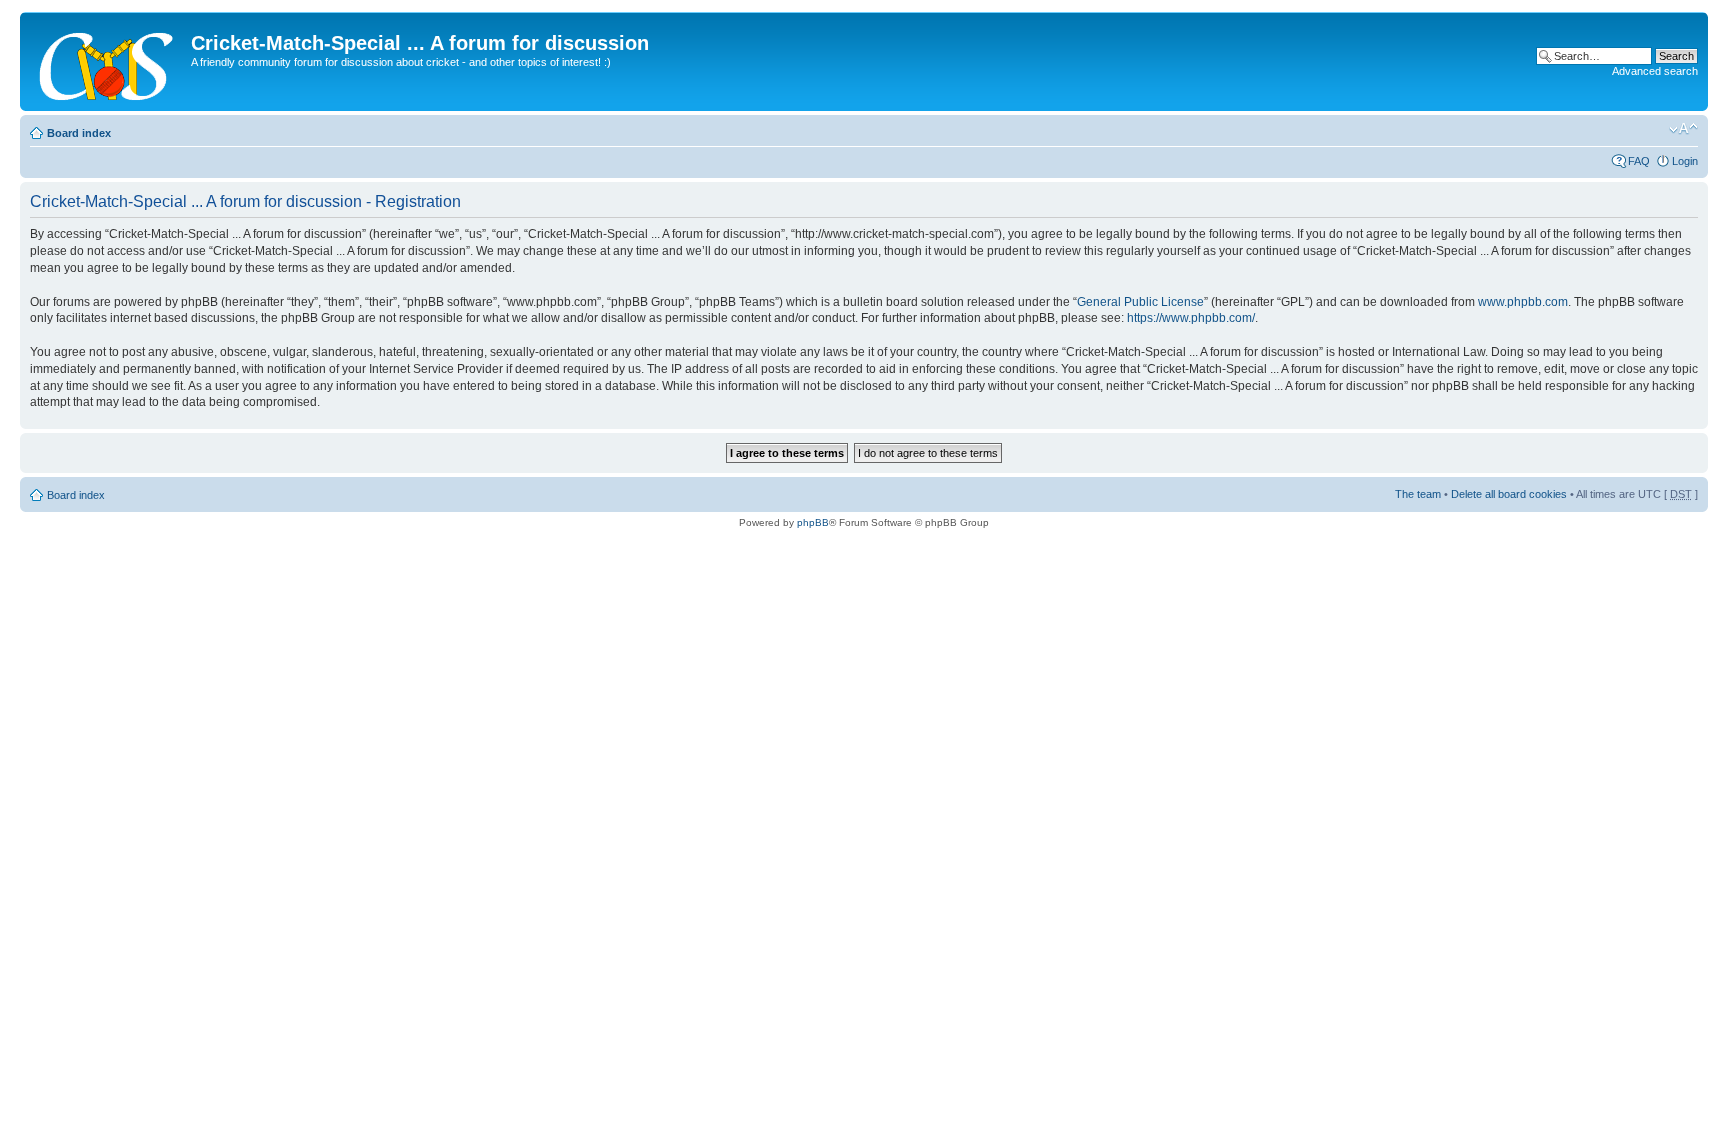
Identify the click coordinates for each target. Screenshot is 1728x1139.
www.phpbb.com (1523, 302)
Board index (79, 133)
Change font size (1683, 129)
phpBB (813, 522)
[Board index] (108, 61)
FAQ (1639, 161)
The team (1418, 494)
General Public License (1140, 302)
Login (1685, 161)
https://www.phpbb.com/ (1191, 318)
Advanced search (1655, 71)
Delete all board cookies (1509, 494)
